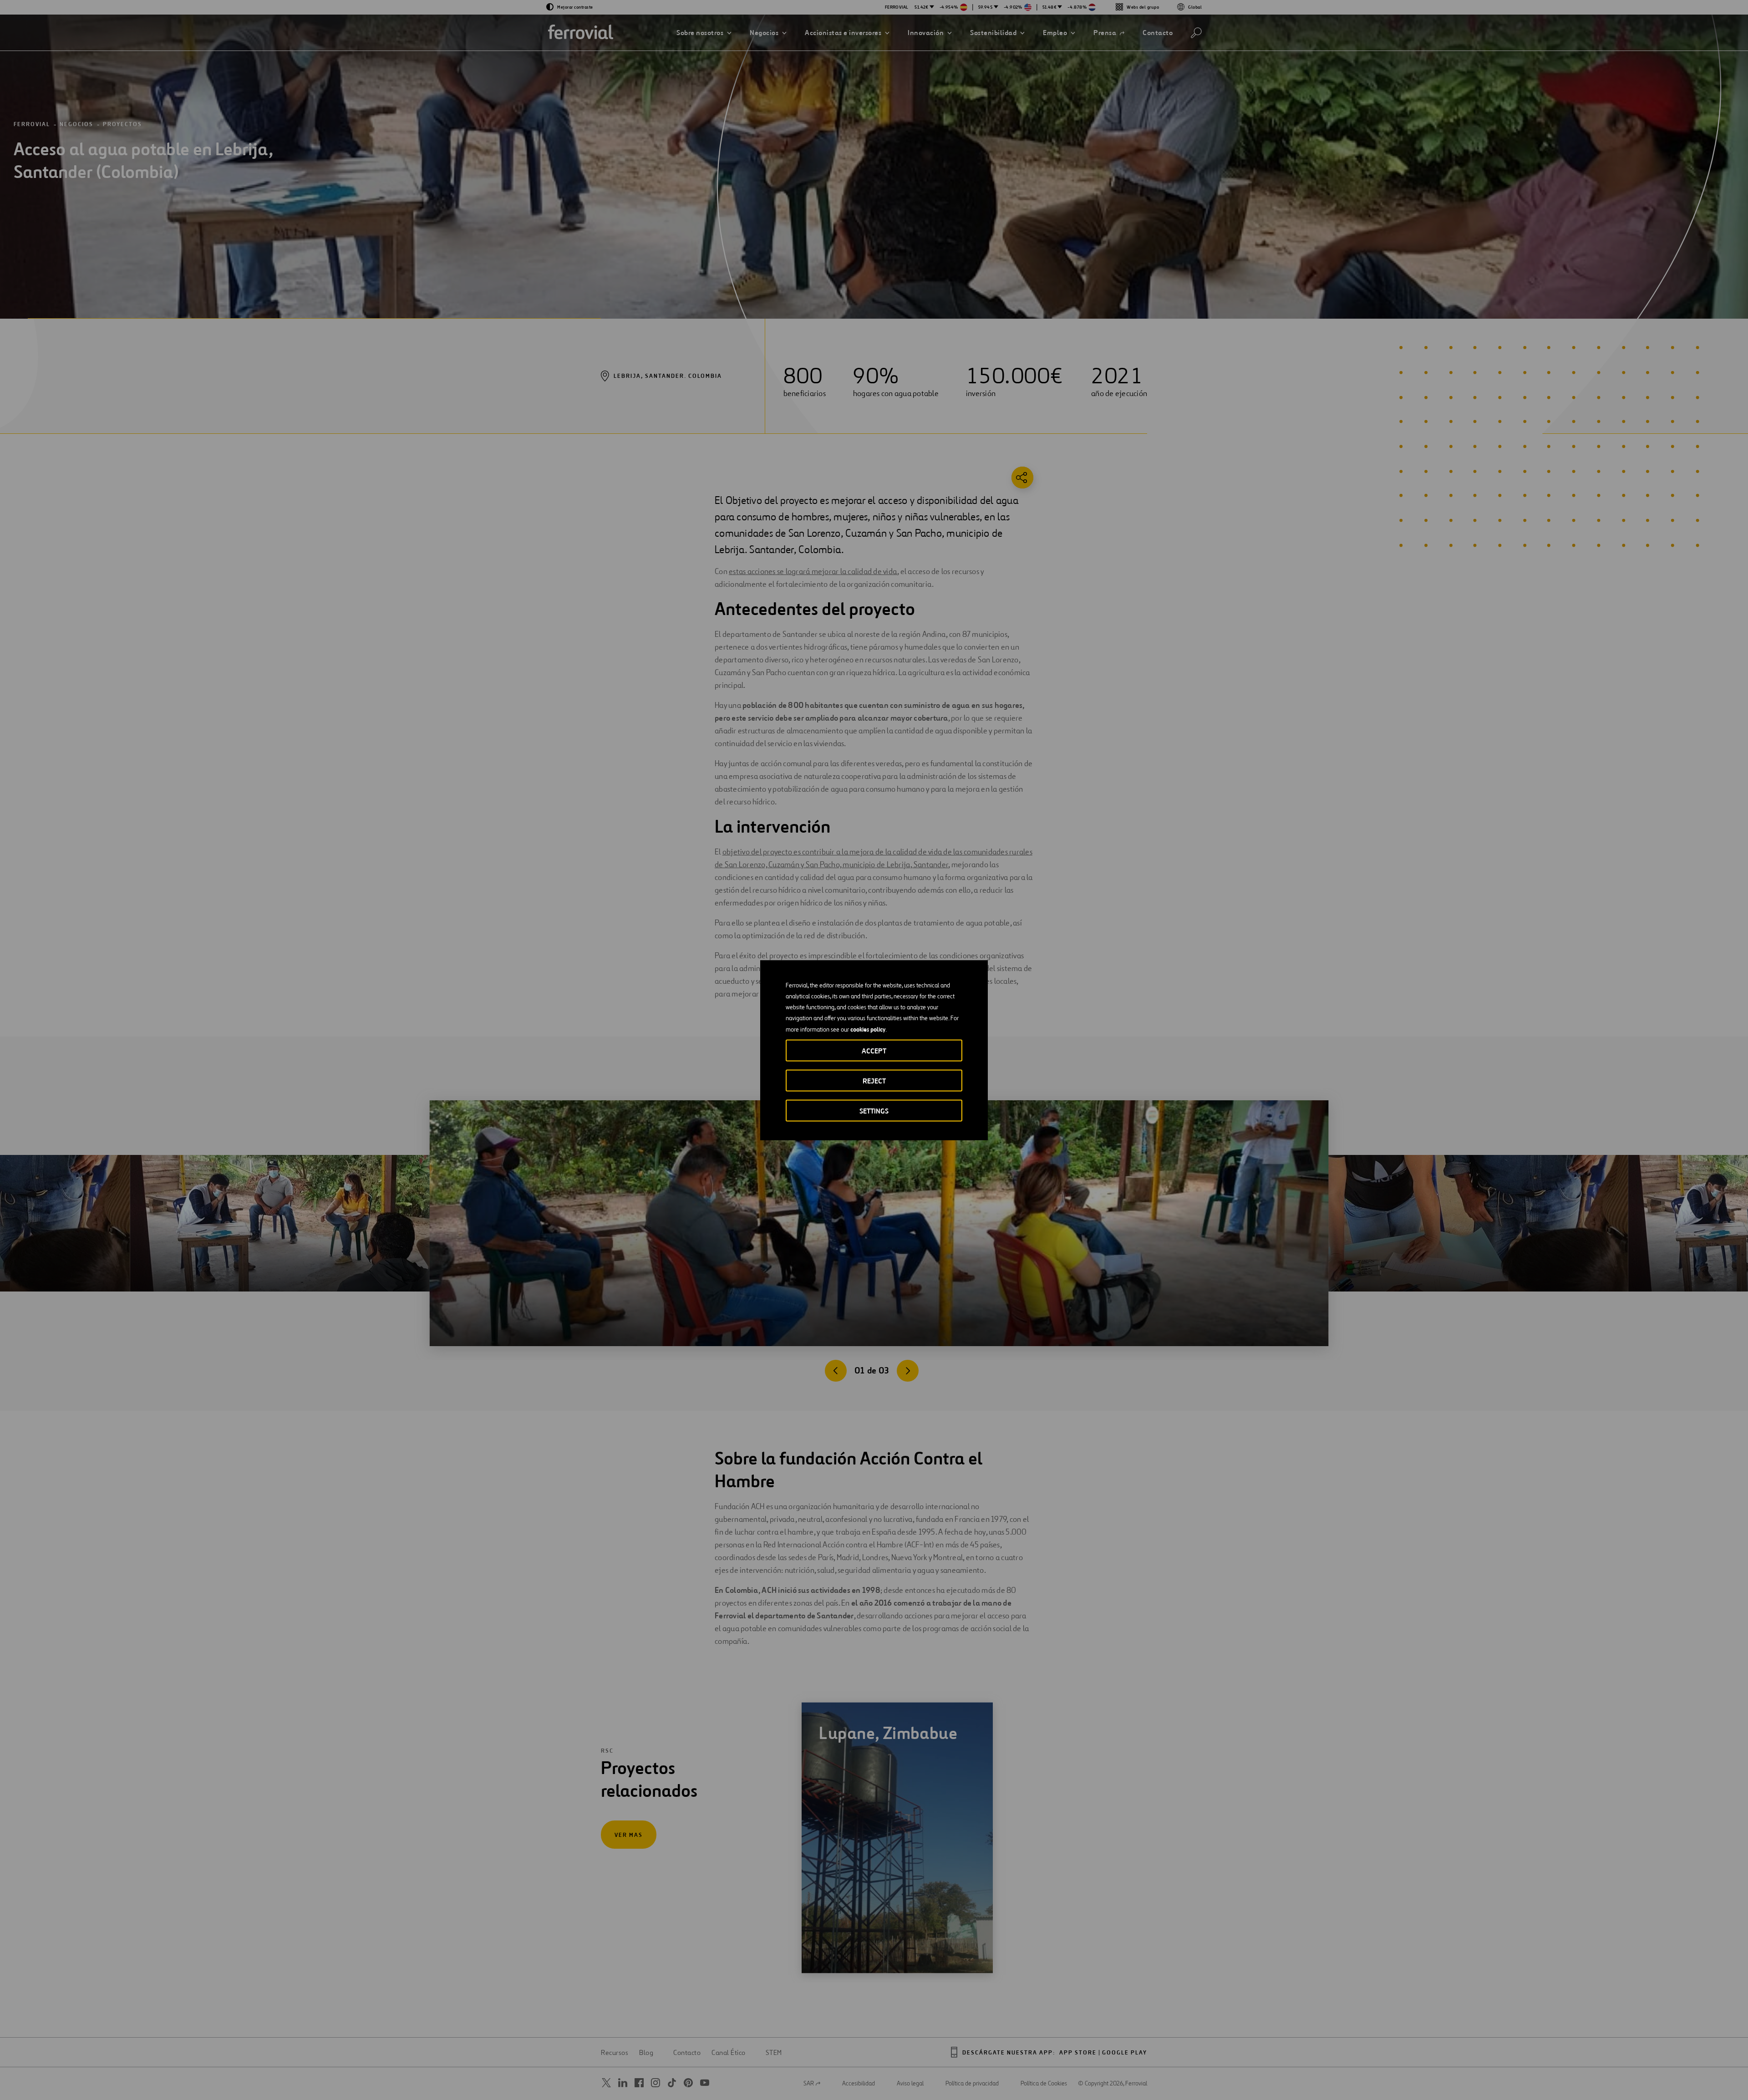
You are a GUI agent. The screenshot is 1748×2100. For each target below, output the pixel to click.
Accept (874, 1050)
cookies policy (868, 1029)
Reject (874, 1081)
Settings (874, 1111)
